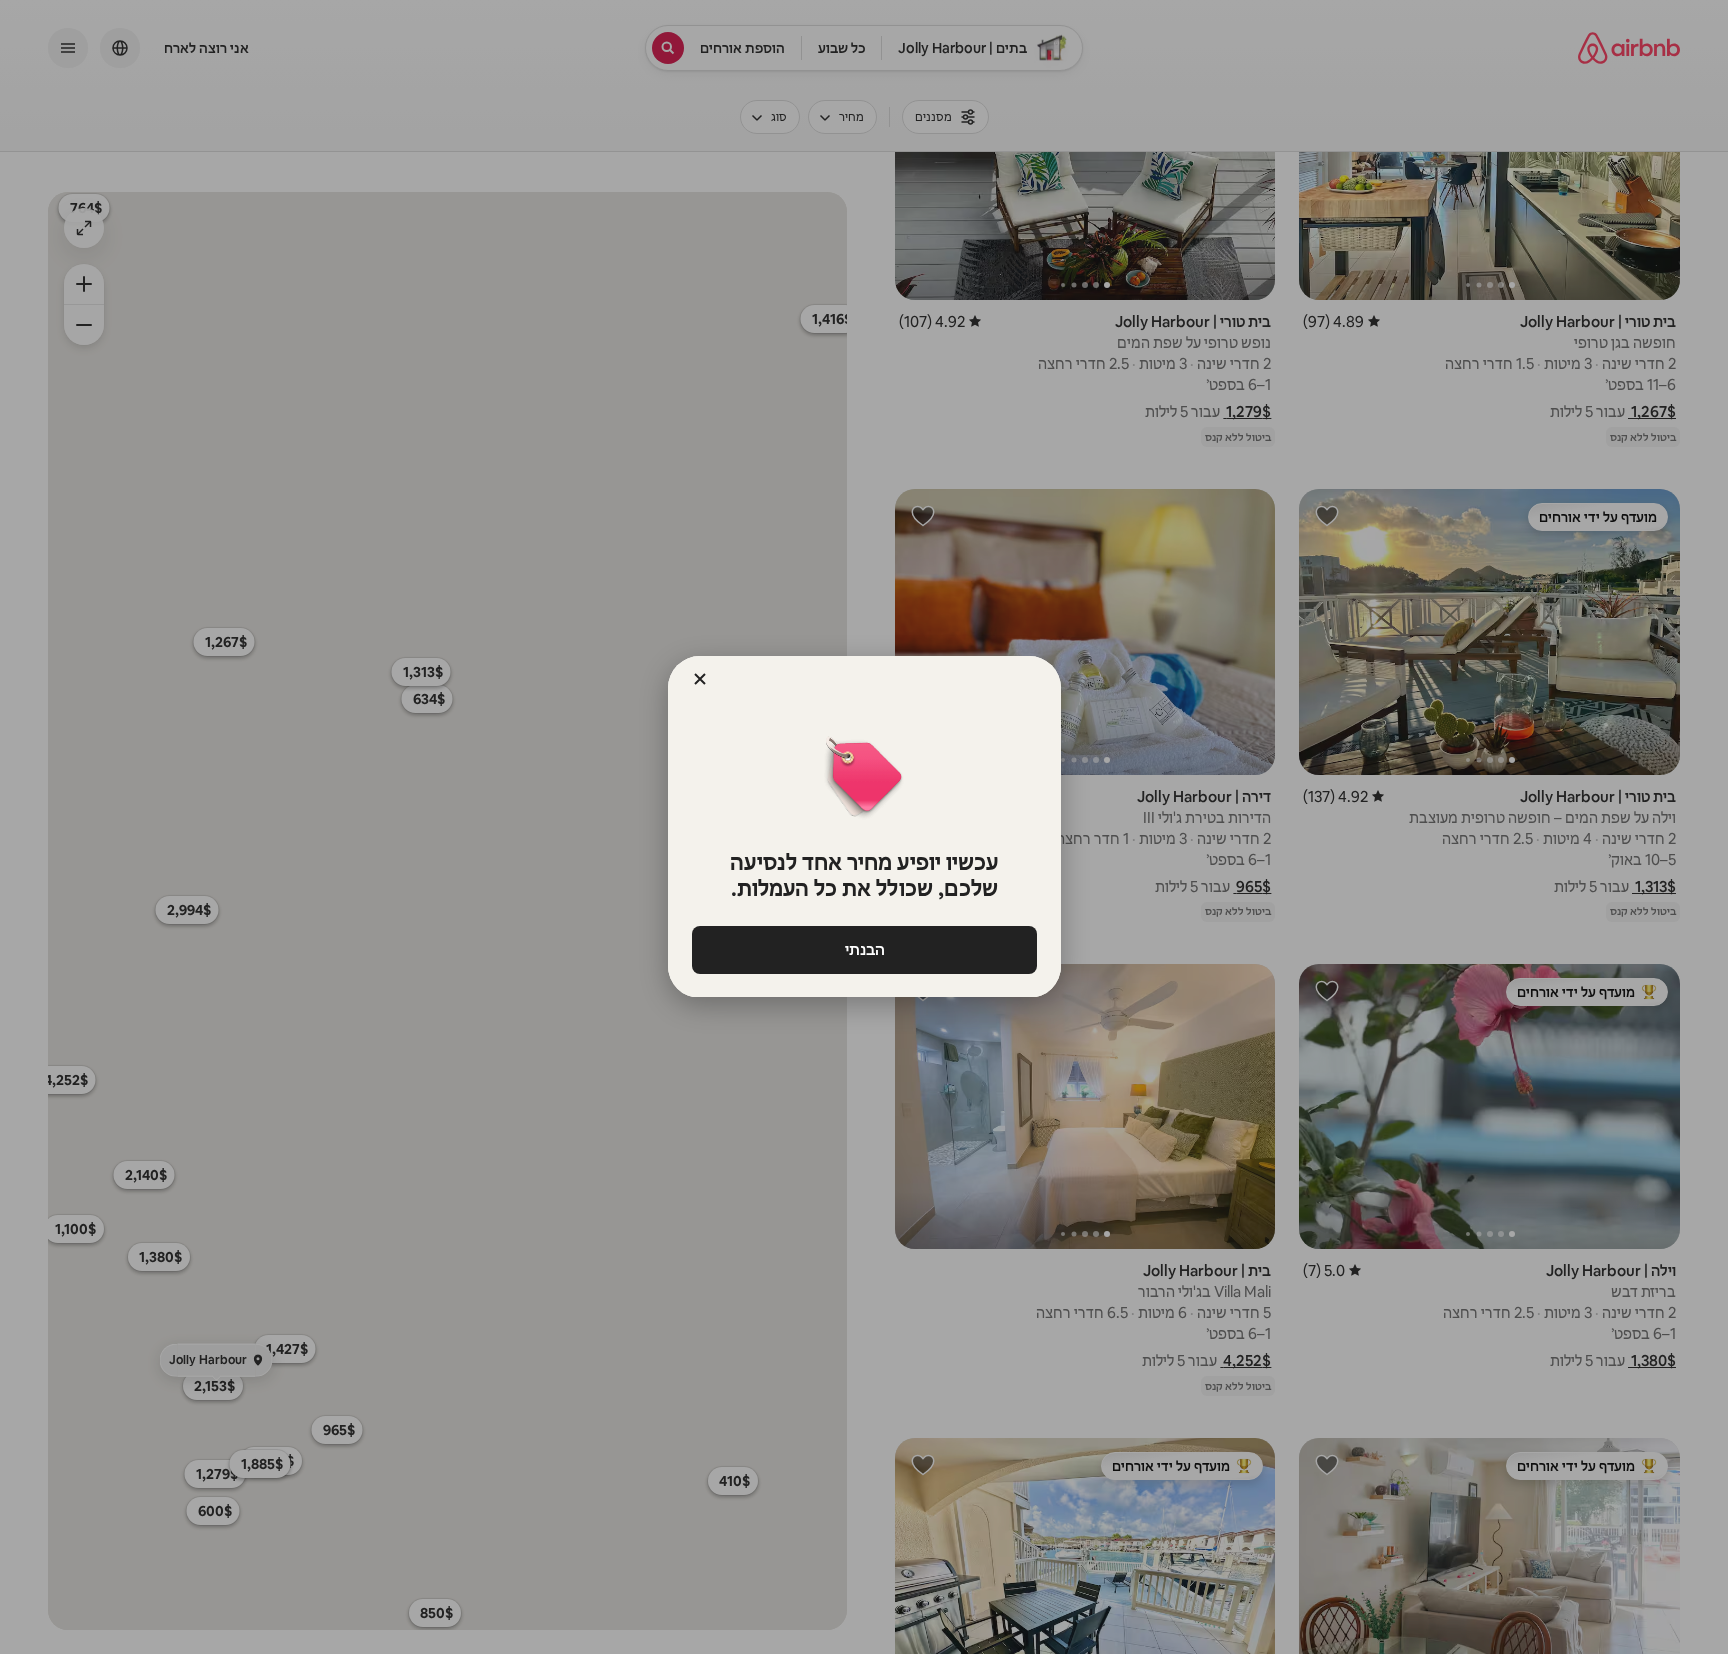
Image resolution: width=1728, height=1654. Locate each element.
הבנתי (864, 949)
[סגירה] (700, 679)
